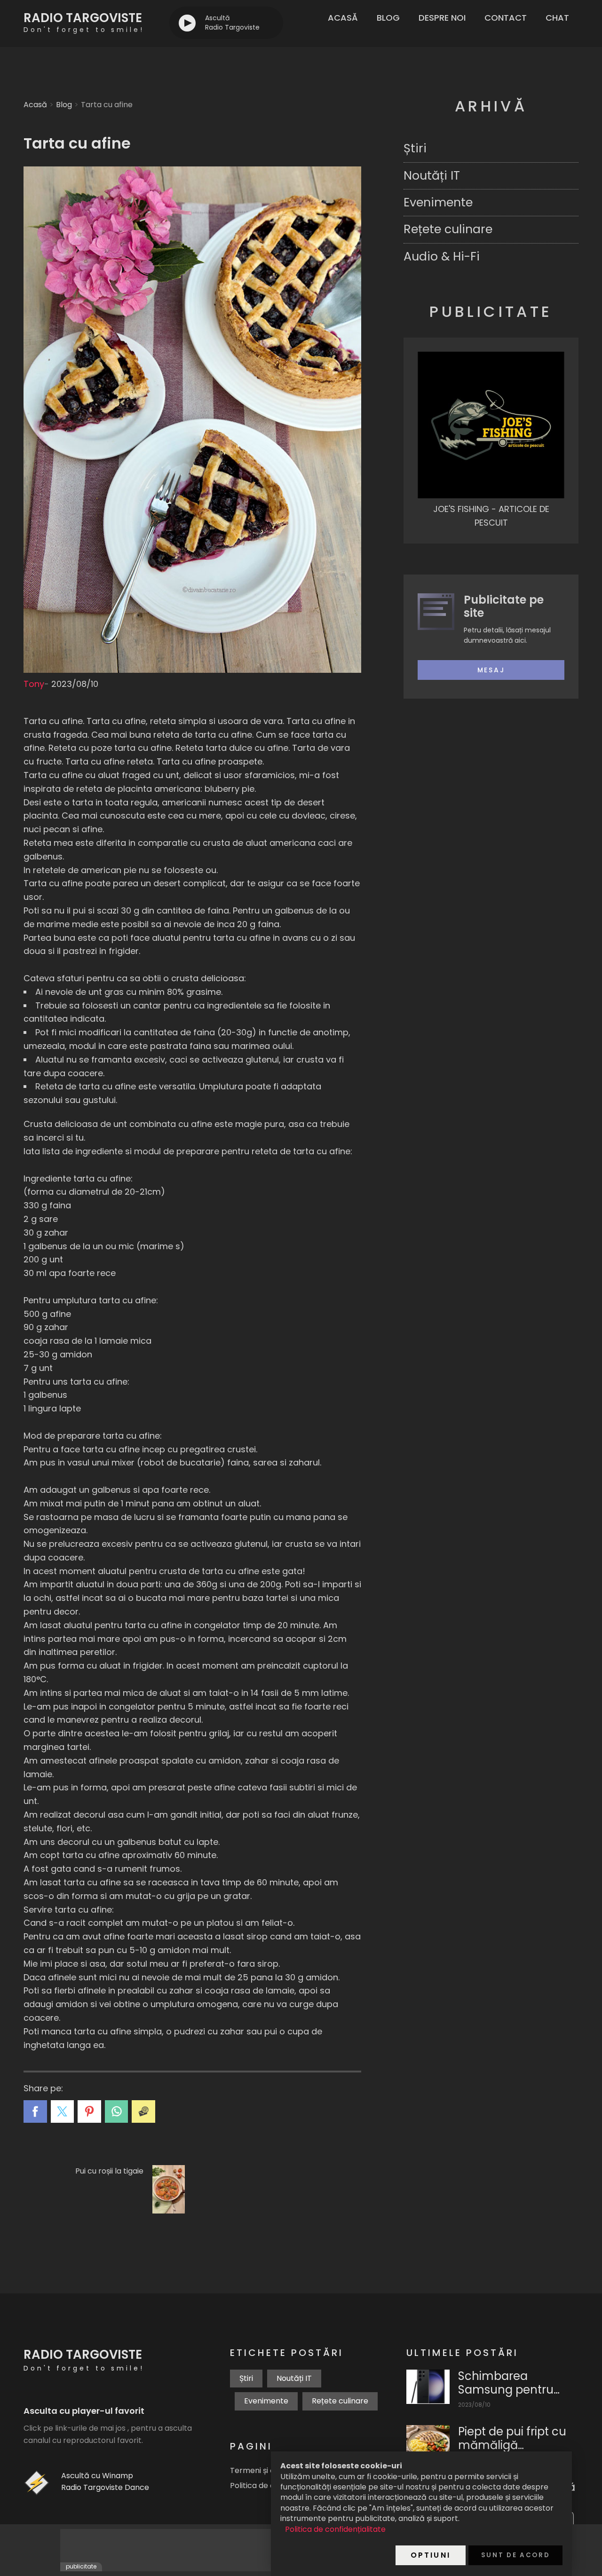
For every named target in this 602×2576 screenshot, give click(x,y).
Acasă (343, 18)
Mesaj (491, 670)
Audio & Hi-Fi (442, 256)
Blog (388, 18)
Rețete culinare (448, 229)
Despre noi (442, 18)
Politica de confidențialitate (335, 2529)
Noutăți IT (432, 176)
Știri (415, 148)
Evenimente (438, 202)
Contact (506, 18)
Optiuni (431, 2555)
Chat (557, 18)
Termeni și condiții (263, 2470)
